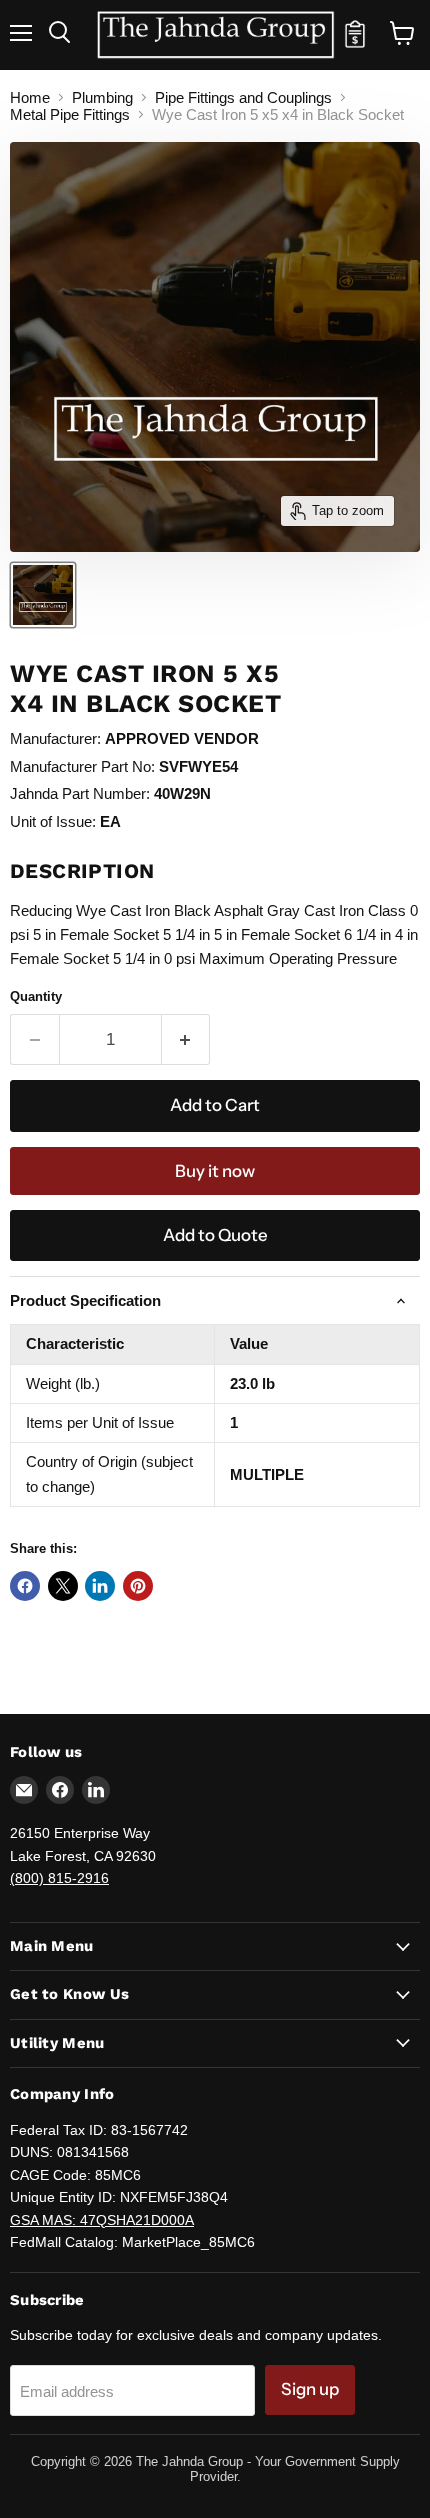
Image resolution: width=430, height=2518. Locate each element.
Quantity (36, 996)
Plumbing (102, 97)
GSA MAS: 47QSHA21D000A (102, 2220)
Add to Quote (215, 1235)
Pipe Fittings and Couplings (243, 97)
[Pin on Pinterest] (138, 1586)
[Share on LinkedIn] (100, 1586)
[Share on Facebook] (25, 1586)
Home (30, 97)
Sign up (310, 2389)
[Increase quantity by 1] (186, 1039)
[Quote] (355, 43)
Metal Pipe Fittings (70, 114)
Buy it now (215, 1171)
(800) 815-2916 (59, 1878)
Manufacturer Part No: (82, 766)
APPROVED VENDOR (182, 738)
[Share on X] (63, 1586)
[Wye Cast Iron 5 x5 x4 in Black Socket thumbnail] (43, 595)
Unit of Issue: (53, 821)
